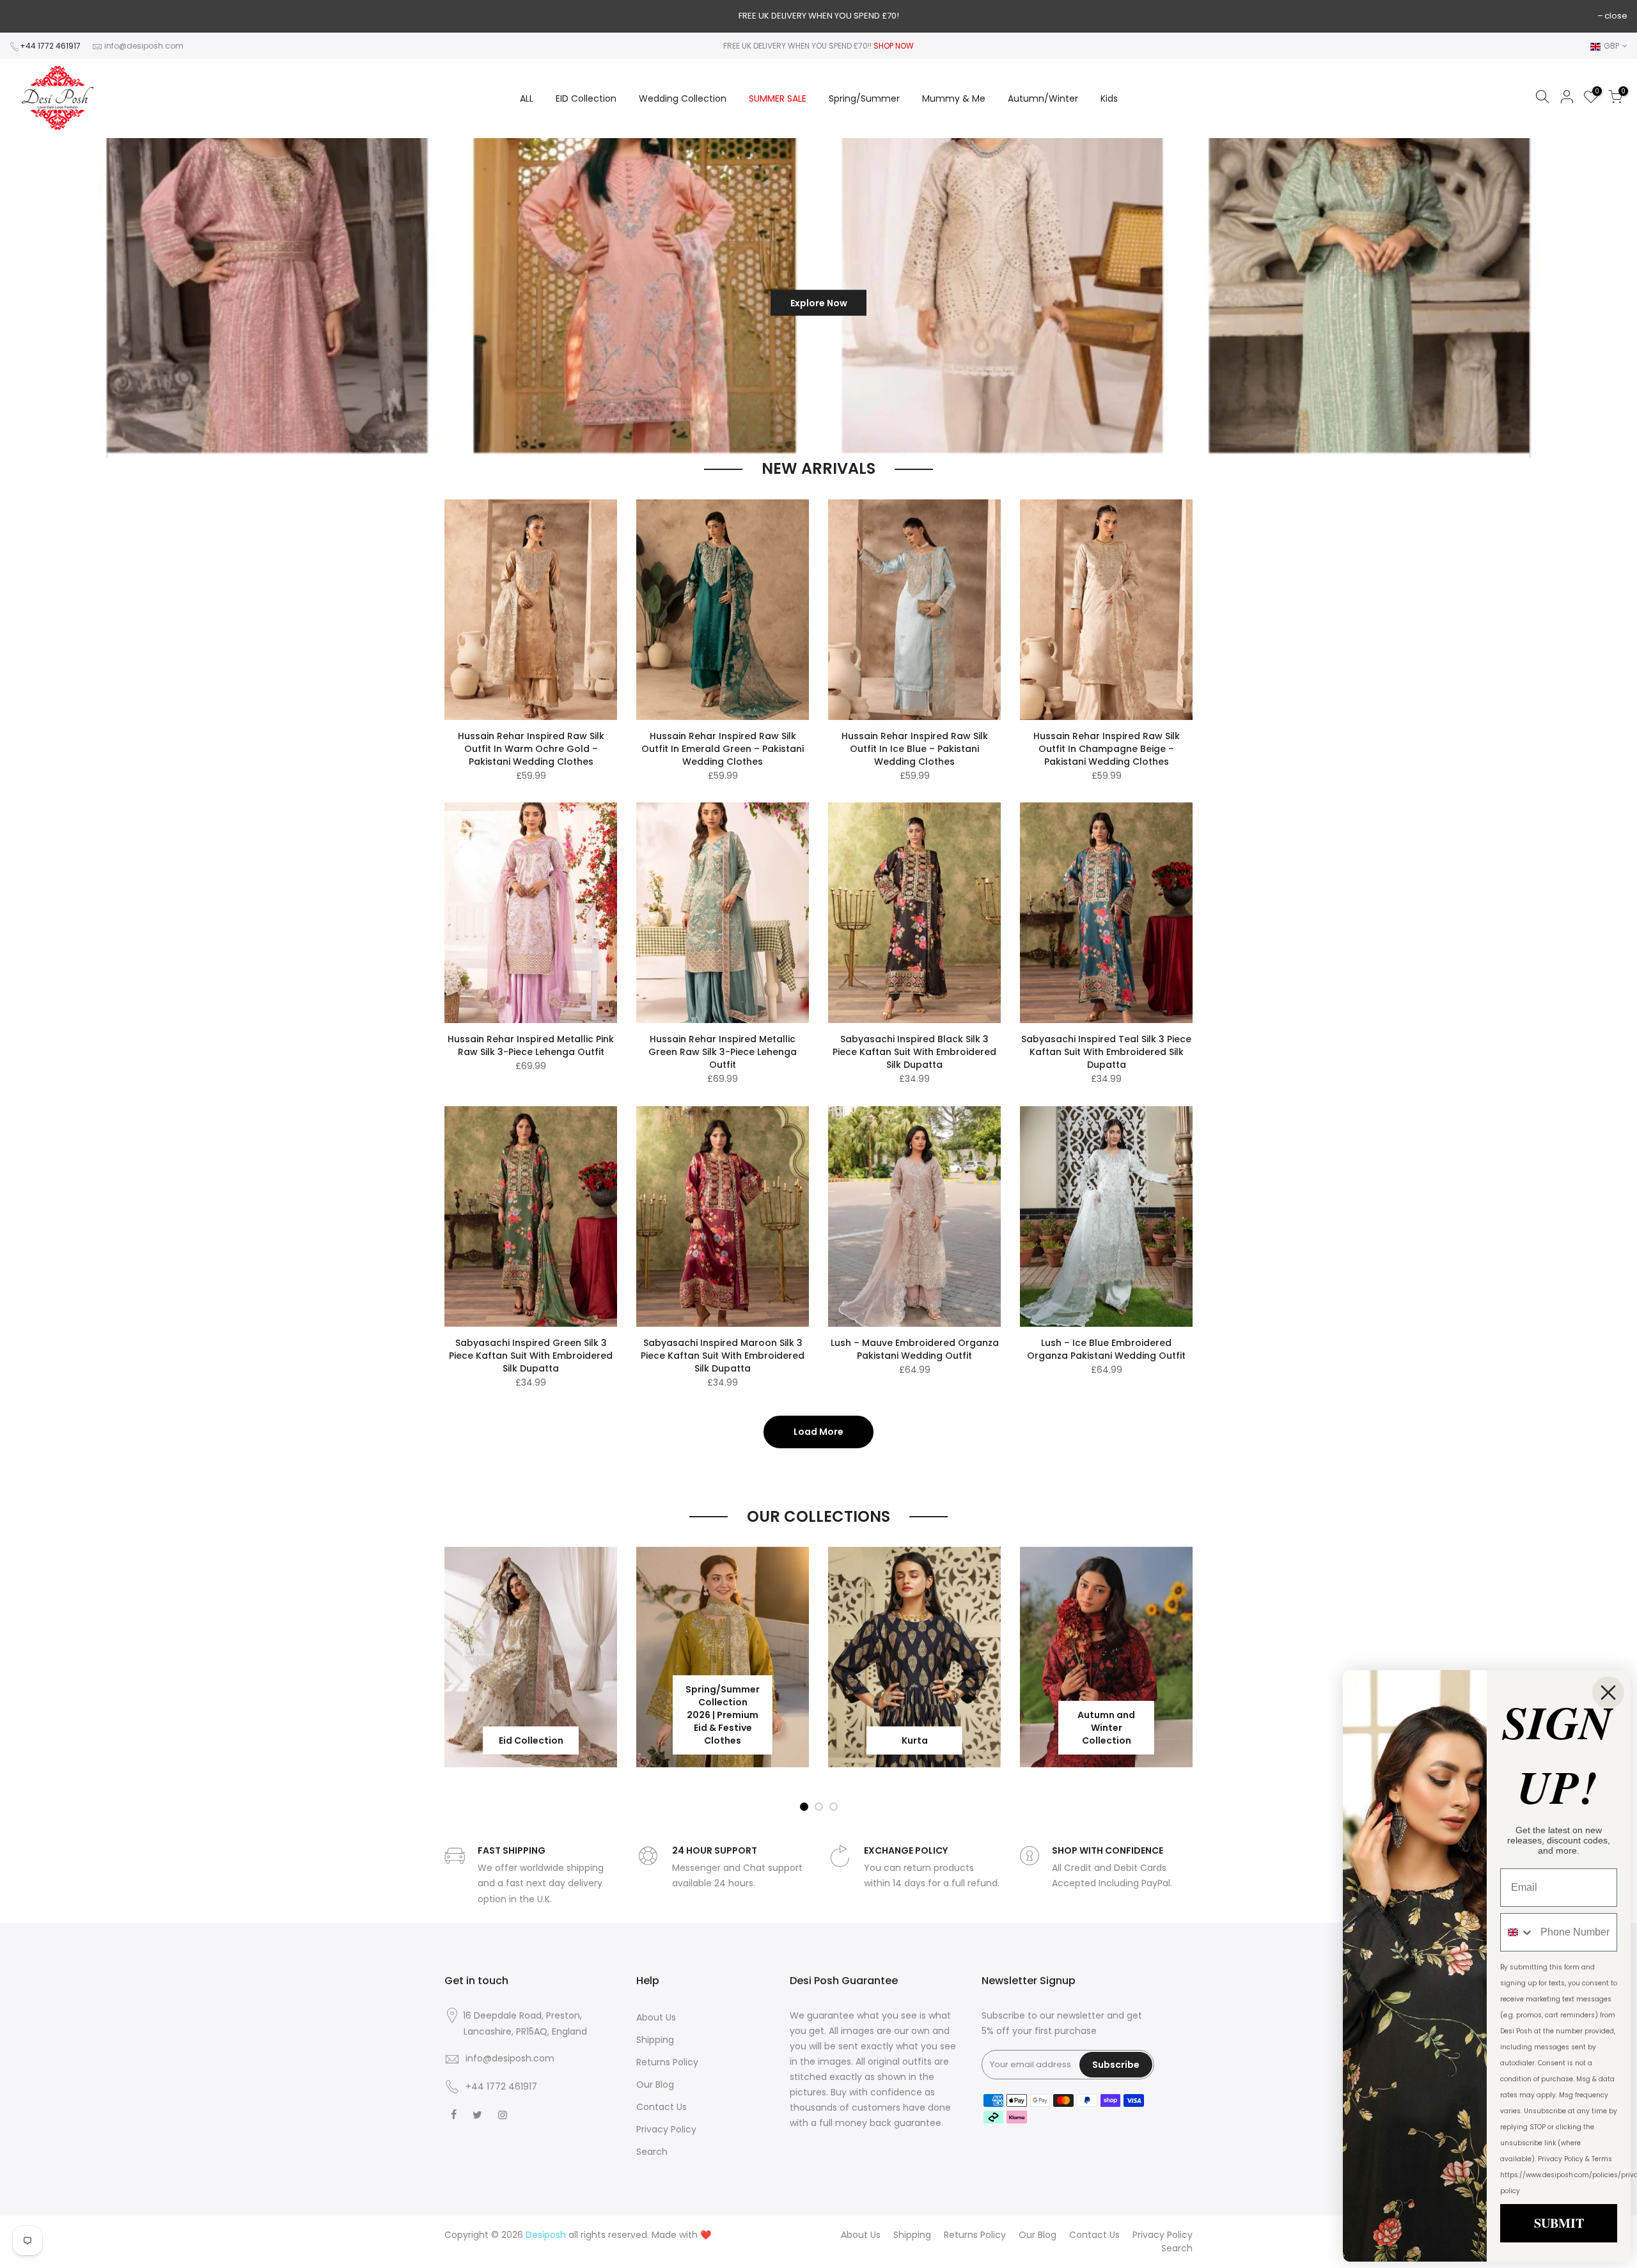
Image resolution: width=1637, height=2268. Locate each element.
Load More (818, 1432)
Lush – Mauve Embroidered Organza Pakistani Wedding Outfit (915, 1349)
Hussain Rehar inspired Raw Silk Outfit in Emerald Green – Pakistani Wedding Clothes (723, 749)
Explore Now (696, 298)
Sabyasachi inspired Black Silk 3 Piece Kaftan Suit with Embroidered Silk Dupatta (914, 1052)
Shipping (655, 2040)
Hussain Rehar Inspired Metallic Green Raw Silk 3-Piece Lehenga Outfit (723, 1052)
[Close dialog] (1608, 1693)
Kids (1109, 98)
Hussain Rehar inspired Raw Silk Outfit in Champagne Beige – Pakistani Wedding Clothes (1107, 749)
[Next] (1605, 298)
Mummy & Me (954, 98)
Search (652, 2152)
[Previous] (31, 298)
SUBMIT (1559, 2223)
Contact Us (662, 2107)
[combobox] (1517, 1932)
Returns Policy (667, 2062)
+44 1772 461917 (50, 46)
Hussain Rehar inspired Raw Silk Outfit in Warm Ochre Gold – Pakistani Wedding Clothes (531, 749)
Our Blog (655, 2084)
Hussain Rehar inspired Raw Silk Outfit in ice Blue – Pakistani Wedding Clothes (915, 749)
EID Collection (586, 98)
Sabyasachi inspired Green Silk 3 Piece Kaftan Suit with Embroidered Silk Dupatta (531, 1356)
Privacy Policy (666, 2129)
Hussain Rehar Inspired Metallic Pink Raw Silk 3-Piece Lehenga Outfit (531, 1045)
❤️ (706, 2235)
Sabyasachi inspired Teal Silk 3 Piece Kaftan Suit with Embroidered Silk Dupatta (1106, 1052)
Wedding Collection (683, 98)
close (1616, 16)
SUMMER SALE (778, 98)
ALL (527, 98)
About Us (656, 2017)
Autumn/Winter (1043, 98)
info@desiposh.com (144, 46)
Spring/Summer (864, 98)
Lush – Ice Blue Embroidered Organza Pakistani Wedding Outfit (1106, 1349)
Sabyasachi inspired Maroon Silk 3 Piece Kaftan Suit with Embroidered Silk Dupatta (723, 1356)
